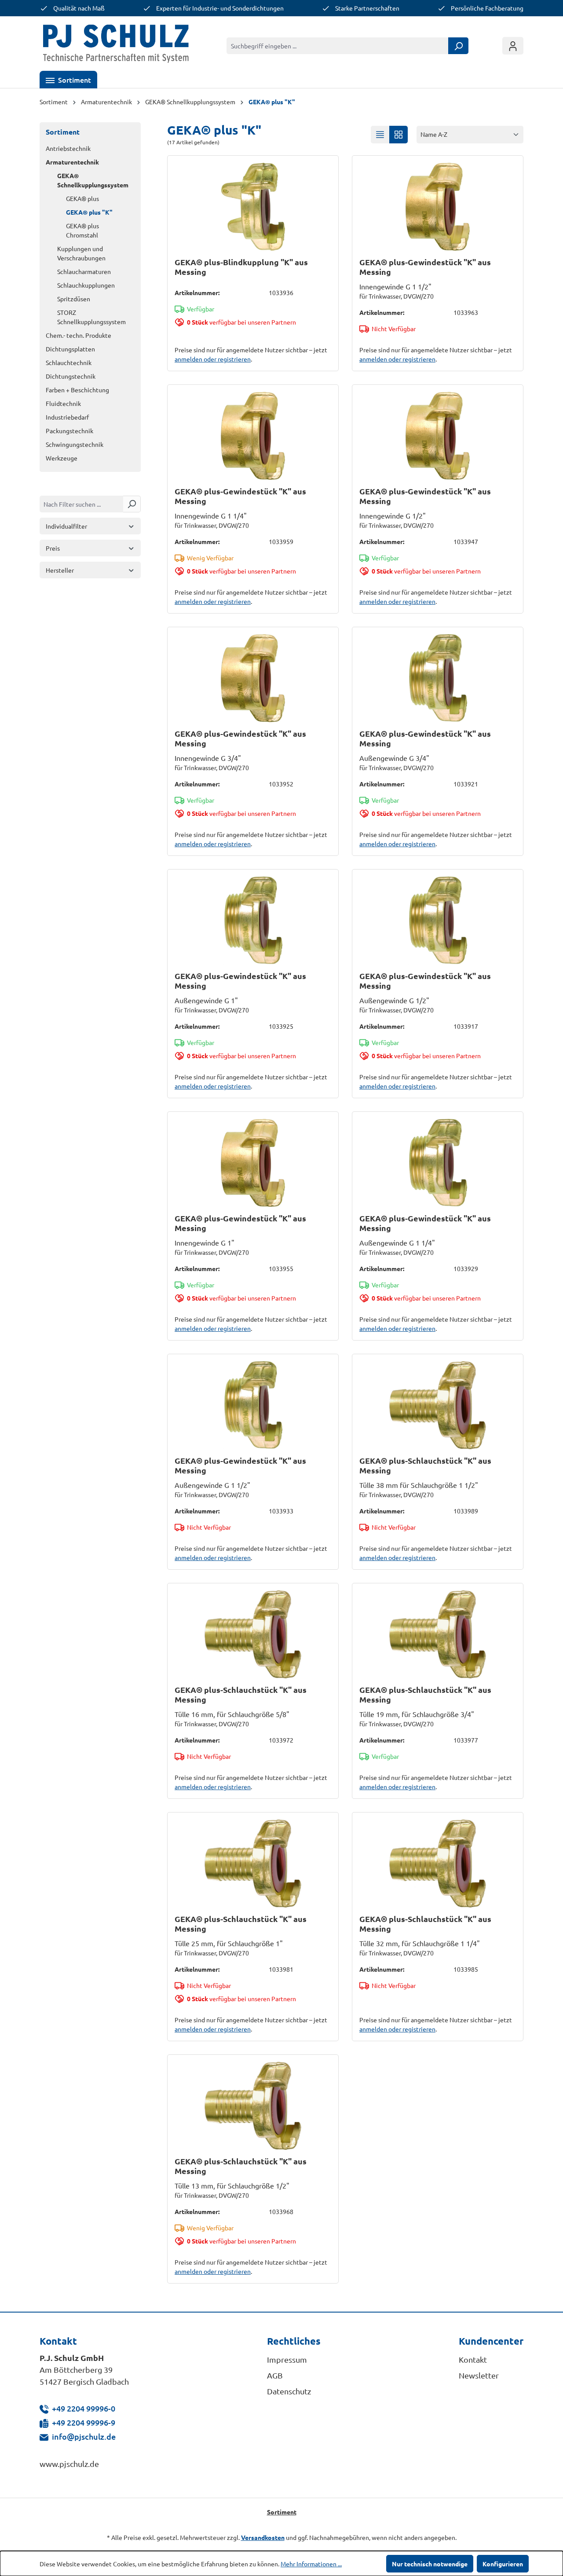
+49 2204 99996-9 (84, 2422)
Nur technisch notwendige (430, 2564)
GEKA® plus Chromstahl (82, 230)
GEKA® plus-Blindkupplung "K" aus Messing (241, 267)
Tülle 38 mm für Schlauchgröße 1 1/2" (419, 1485)
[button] (68, 80)
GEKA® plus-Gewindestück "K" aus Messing (425, 267)
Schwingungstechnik (75, 444)
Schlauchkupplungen (86, 285)
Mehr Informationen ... (311, 2564)
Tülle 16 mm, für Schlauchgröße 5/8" (232, 1714)
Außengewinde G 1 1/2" (212, 1485)
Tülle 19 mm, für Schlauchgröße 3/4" (417, 1714)
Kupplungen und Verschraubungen (81, 253)
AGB (275, 2375)
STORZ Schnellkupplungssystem (91, 317)
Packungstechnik (69, 431)
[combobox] (338, 46)
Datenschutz (289, 2391)
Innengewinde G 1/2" (393, 515)
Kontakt (473, 2359)
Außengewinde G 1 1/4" (397, 1242)
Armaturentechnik (72, 162)
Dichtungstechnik (71, 376)
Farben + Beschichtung (77, 390)
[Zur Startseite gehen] (116, 46)
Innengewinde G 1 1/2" (395, 286)
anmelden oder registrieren (213, 359)
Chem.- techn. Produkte (79, 335)
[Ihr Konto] (513, 46)
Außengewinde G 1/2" (394, 1000)
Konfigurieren (503, 2564)
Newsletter (479, 2375)
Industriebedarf (67, 417)
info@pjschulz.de (84, 2436)
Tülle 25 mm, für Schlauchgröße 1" (229, 1943)
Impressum (287, 2359)
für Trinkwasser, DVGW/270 (397, 296)
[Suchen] (458, 46)
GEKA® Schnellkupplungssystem (93, 180)
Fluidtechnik (63, 403)
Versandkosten (263, 2537)
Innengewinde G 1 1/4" (211, 515)
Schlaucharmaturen (84, 271)
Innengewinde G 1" (205, 1242)
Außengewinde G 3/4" (394, 758)
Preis (53, 548)
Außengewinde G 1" (206, 1000)
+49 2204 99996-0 (84, 2408)
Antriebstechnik (68, 148)
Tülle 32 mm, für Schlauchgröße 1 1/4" (420, 1943)
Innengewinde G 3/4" (208, 758)
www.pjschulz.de (69, 2464)
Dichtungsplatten (70, 349)
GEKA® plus (82, 198)
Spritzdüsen (74, 299)
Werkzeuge (62, 458)
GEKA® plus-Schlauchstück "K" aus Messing (425, 1465)
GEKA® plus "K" (89, 212)
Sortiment (63, 132)
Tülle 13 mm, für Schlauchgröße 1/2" (232, 2185)
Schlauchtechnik (69, 362)
